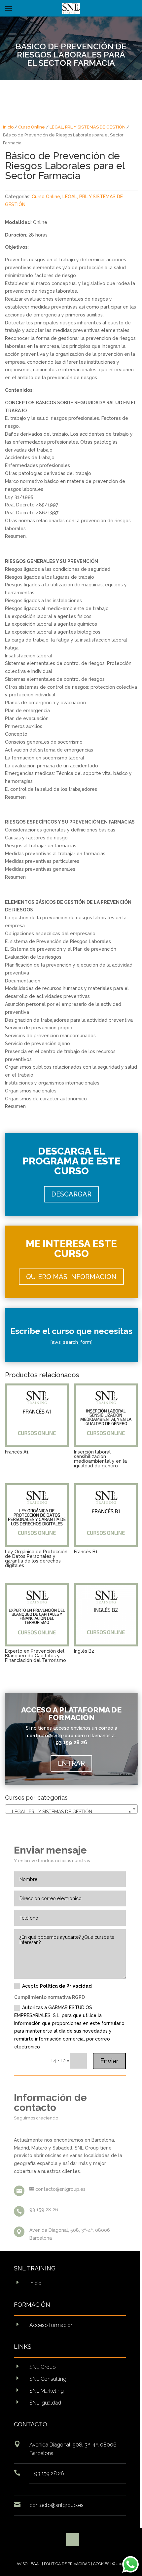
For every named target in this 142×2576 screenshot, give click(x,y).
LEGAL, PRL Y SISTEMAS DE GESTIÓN (88, 127)
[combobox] (71, 1809)
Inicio (8, 127)
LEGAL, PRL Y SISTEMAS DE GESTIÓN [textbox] (69, 1812)
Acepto (57, 1986)
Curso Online (32, 127)
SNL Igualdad (45, 2403)
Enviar (109, 2061)
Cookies (101, 2564)
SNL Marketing (47, 2391)
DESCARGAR (71, 1194)
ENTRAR (71, 1763)
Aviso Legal (29, 2564)
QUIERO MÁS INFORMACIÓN (71, 1277)
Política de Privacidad (66, 1986)
